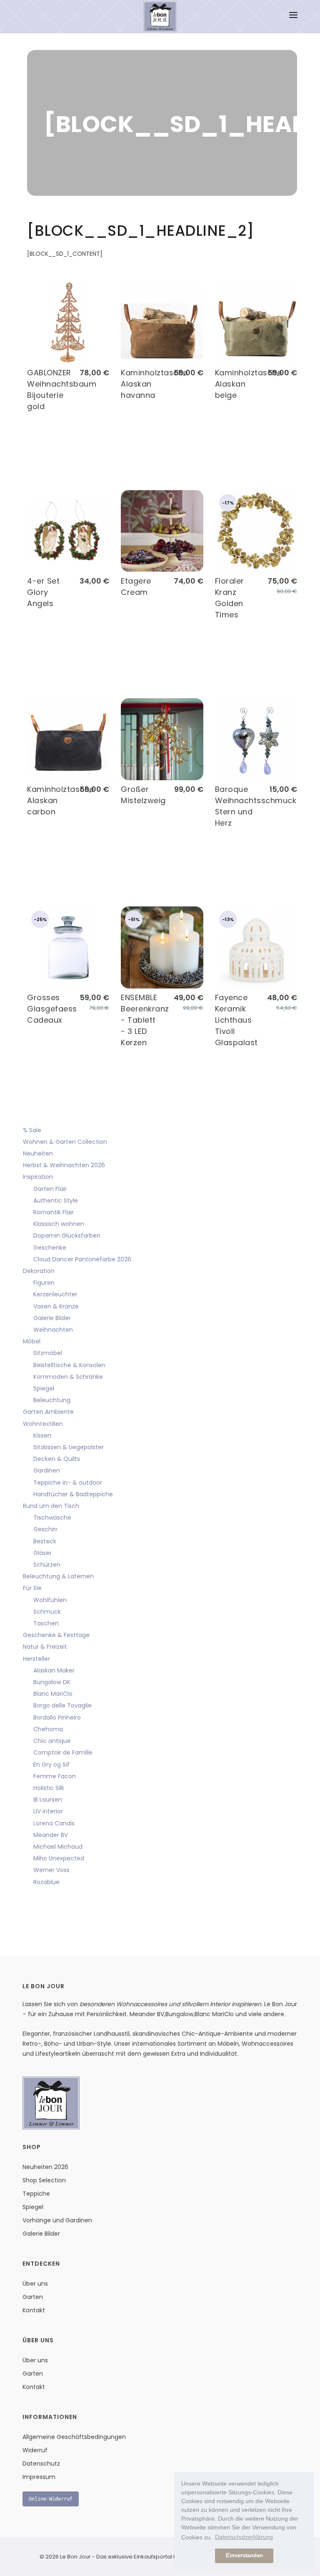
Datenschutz (41, 2464)
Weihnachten (53, 1330)
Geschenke (50, 1248)
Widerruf (35, 2450)
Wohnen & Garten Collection (65, 1142)
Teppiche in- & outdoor (68, 1483)
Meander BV (51, 1835)
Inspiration (38, 1177)
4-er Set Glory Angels (43, 592)
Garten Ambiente (48, 1412)
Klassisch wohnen (59, 1224)
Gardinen (47, 1470)
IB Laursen (48, 1800)
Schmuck (47, 1612)
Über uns (35, 2284)
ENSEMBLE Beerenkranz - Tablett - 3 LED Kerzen (145, 1020)
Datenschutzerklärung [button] (244, 2537)
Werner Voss (51, 1870)
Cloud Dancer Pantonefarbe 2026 (82, 1259)
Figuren (44, 1283)
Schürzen (47, 1565)
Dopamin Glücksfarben (67, 1236)
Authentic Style (56, 1201)
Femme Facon (55, 1776)
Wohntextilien (43, 1424)
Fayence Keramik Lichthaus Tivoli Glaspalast (236, 1020)
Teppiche (36, 2194)
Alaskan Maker (54, 1670)
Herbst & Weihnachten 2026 (64, 1165)
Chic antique (52, 1741)
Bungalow (179, 2014)
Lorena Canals (54, 1823)
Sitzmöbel (48, 1353)
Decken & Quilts (57, 1459)
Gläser (42, 1553)
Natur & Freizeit (45, 1647)
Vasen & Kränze (56, 1306)
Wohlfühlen (50, 1600)
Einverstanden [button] (244, 2556)
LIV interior (48, 1811)
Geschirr (45, 1529)
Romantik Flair (54, 1212)
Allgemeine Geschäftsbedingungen (74, 2437)
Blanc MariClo (53, 1694)
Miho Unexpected (59, 1858)
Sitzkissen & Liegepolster (69, 1447)
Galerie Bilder (52, 1318)
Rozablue (46, 1882)
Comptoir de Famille (63, 1752)
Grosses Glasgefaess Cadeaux (52, 1009)
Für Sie (32, 1588)
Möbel (32, 1341)
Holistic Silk (49, 1788)
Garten (33, 2297)
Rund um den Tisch (51, 1506)
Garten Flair (50, 1189)
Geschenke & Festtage (56, 1635)
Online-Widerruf (51, 2499)
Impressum (39, 2477)
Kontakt (34, 2310)
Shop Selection (44, 2180)
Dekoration (39, 1271)
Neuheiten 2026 (45, 2167)
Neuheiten (38, 1153)
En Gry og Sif (51, 1765)
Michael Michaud (58, 1847)
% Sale (32, 1130)
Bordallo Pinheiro (57, 1717)
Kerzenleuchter (55, 1294)
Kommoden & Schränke (68, 1377)
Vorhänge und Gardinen (57, 2220)
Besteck (45, 1541)
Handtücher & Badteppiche (73, 1494)
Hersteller (36, 1659)
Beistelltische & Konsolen (69, 1365)
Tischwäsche (52, 1518)
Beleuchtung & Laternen (58, 1576)
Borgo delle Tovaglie (62, 1705)
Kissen (42, 1435)
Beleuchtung (52, 1400)
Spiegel (44, 1388)
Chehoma (48, 1729)
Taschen (46, 1623)
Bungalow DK (52, 1682)
